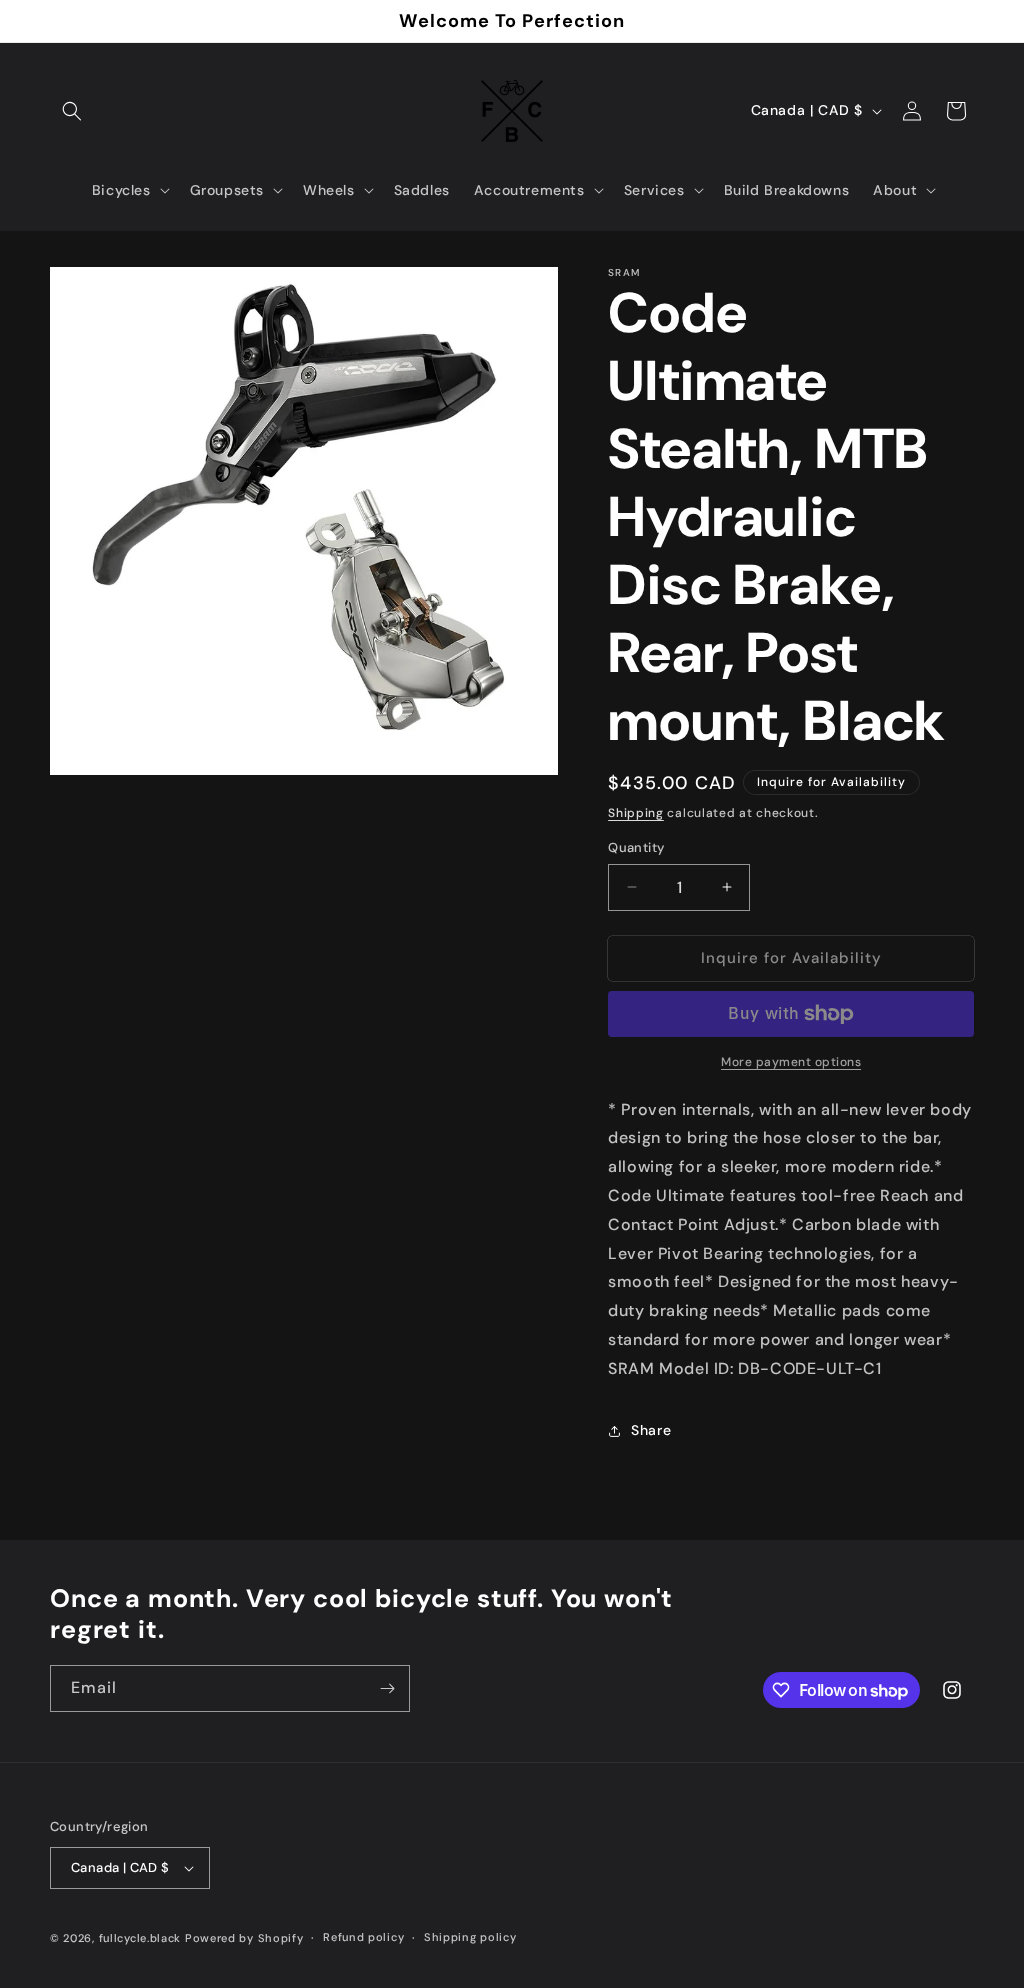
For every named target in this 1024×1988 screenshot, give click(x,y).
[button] (72, 111)
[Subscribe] (387, 1688)
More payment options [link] (791, 1062)
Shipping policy (470, 1937)
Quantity (636, 847)
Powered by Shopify (244, 1938)
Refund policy (363, 1937)
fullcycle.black (140, 1938)
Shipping (636, 813)
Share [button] (651, 1430)
